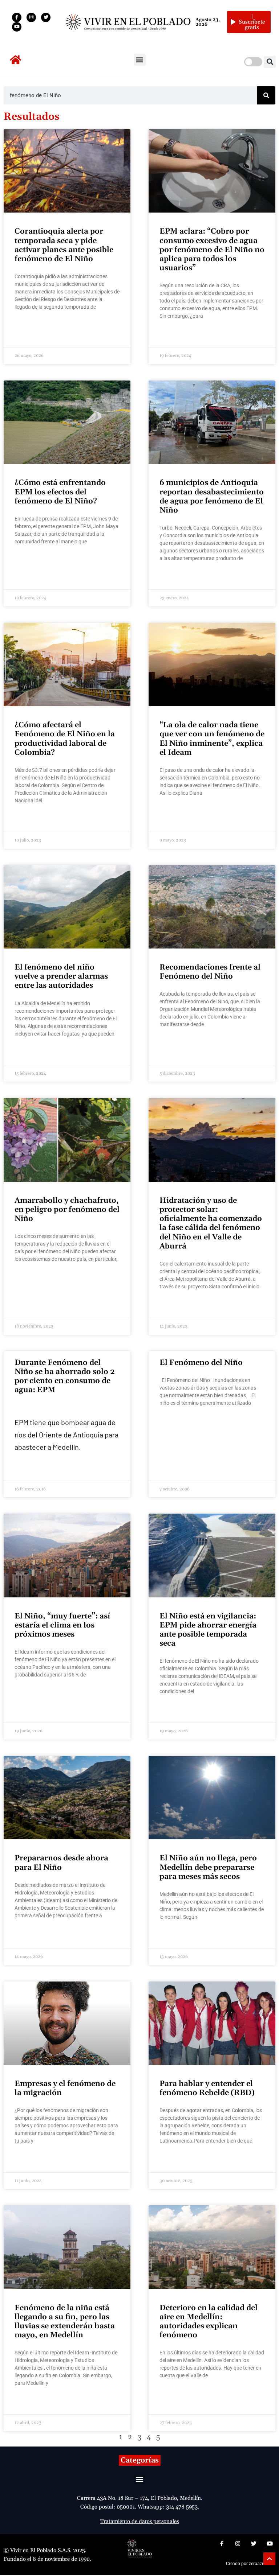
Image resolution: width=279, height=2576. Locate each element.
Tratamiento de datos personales (139, 2521)
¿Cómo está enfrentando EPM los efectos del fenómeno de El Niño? (60, 492)
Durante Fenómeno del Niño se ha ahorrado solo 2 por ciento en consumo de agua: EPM (65, 1377)
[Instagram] (31, 17)
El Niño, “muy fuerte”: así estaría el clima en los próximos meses (62, 1625)
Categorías (140, 2460)
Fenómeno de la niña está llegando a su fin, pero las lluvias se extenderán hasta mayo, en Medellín (65, 2322)
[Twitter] (46, 17)
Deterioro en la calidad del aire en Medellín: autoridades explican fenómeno (209, 2322)
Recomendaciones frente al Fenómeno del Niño (210, 972)
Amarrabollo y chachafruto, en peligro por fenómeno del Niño (67, 1210)
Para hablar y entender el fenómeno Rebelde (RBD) (207, 2088)
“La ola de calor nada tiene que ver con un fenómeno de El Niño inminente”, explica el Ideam (212, 739)
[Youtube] (17, 27)
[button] (140, 60)
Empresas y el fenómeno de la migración (65, 2088)
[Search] (266, 95)
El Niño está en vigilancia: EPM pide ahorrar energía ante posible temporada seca (208, 1630)
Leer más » (27, 327)
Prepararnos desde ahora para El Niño (61, 1863)
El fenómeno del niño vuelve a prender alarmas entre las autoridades (61, 976)
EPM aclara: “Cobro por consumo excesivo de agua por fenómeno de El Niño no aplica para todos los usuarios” (212, 250)
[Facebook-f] (17, 17)
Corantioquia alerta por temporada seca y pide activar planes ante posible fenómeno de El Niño (64, 245)
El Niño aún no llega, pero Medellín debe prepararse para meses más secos (208, 1867)
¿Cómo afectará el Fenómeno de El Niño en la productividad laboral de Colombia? (65, 739)
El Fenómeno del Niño (201, 1363)
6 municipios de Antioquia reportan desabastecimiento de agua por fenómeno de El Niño (212, 497)
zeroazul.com (262, 2564)
